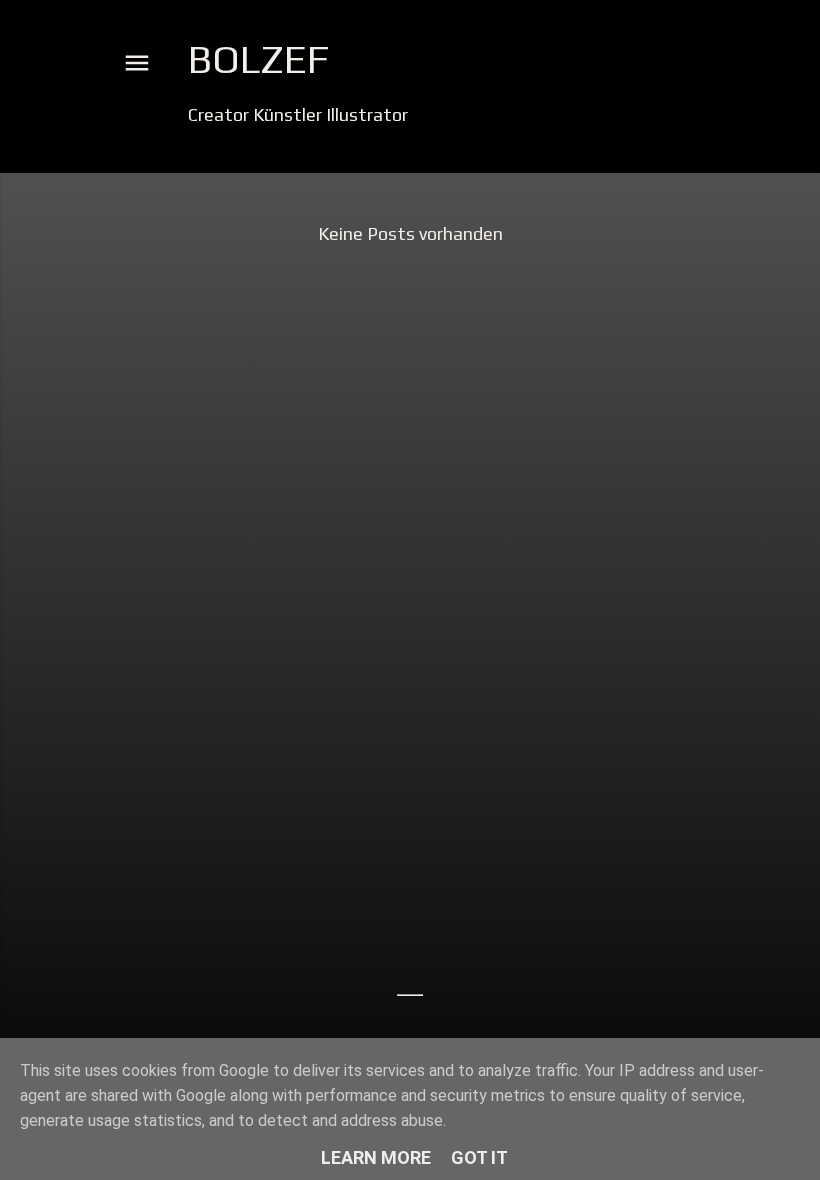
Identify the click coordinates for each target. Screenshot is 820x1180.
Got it (479, 1157)
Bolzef (258, 59)
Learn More (376, 1157)
